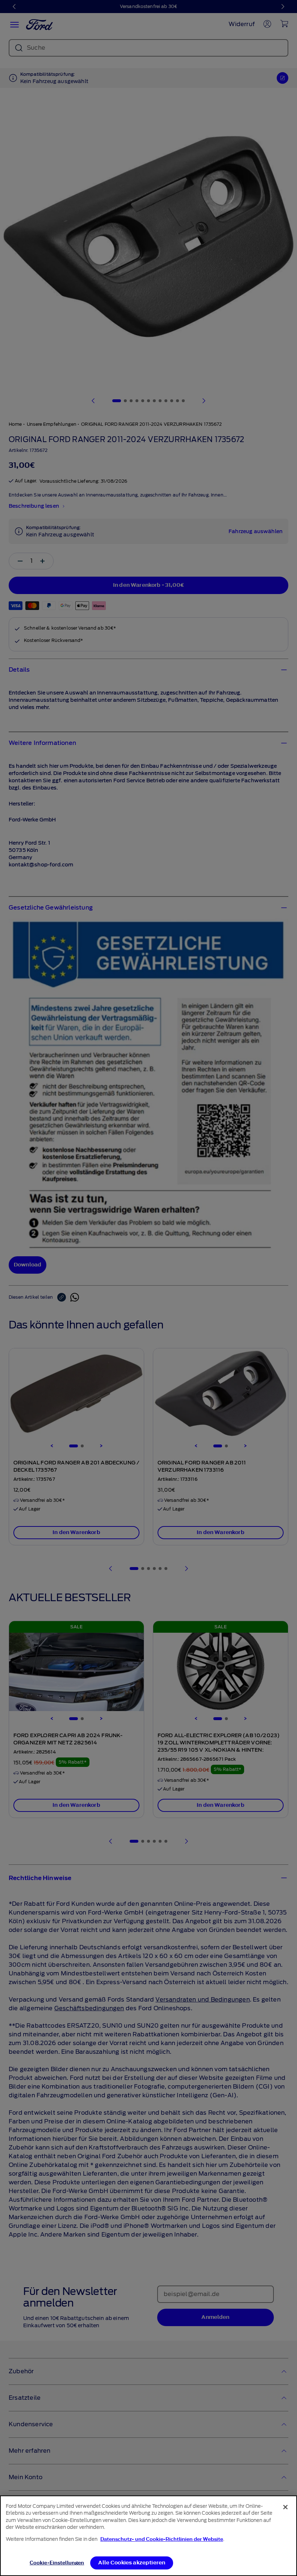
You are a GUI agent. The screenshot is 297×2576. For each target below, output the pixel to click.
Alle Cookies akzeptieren (132, 2563)
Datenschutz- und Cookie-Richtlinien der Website (162, 2539)
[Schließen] (285, 2507)
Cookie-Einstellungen (57, 2563)
